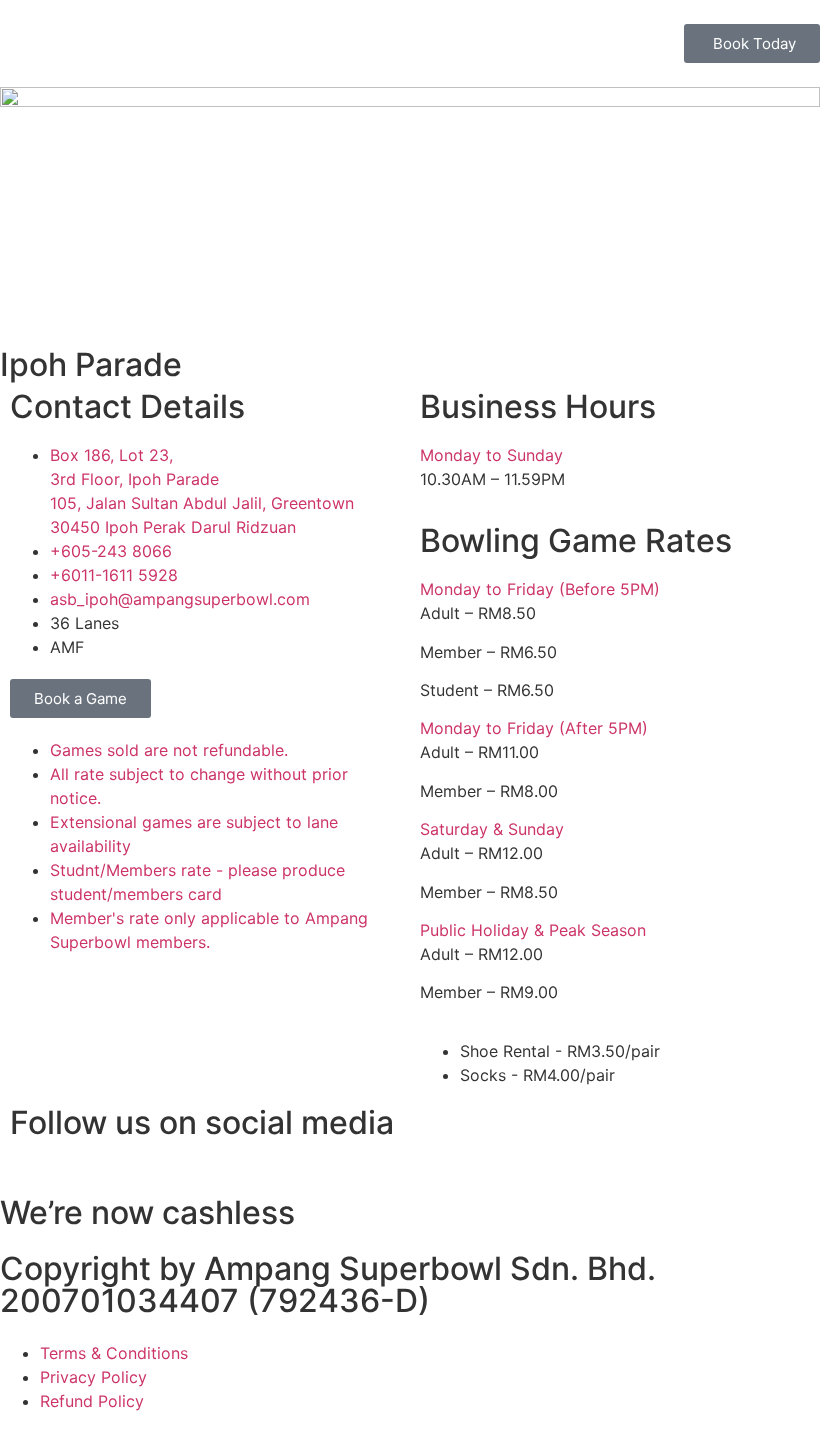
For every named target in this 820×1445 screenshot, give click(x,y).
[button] (615, 455)
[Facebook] (445, 1132)
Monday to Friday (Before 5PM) (540, 589)
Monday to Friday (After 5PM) (534, 728)
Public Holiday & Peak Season (533, 930)
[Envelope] (665, 1132)
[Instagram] (500, 1132)
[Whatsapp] (555, 1132)
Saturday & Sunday (492, 829)
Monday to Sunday (491, 455)
